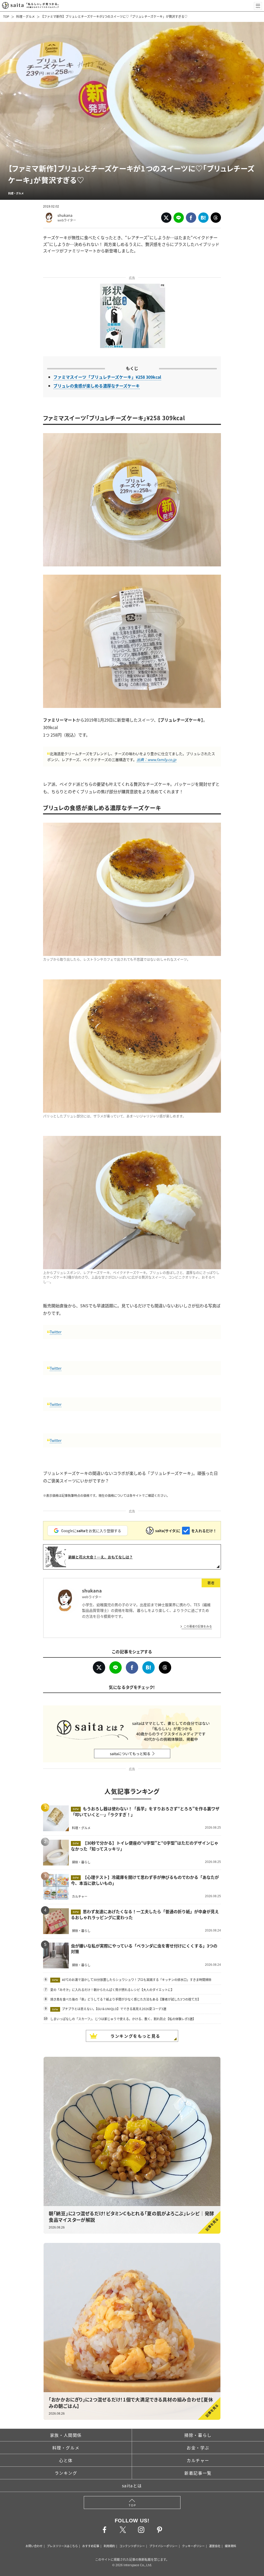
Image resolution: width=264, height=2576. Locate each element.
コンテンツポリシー (132, 2546)
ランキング (66, 2473)
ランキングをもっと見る (135, 2036)
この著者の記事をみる (198, 1626)
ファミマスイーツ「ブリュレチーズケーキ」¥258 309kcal (107, 377)
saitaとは (132, 2486)
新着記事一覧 (198, 2473)
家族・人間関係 (66, 2435)
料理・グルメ (26, 16)
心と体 (66, 2460)
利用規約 (109, 2546)
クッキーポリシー (193, 2546)
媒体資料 (230, 2546)
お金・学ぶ (198, 2448)
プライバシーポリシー (163, 2546)
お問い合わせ (34, 2546)
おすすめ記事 (91, 2546)
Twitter (56, 1332)
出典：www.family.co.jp (156, 759)
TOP (6, 16)
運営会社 (215, 2546)
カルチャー (198, 2460)
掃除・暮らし (198, 2435)
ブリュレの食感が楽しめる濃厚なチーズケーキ (97, 386)
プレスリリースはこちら (62, 2546)
